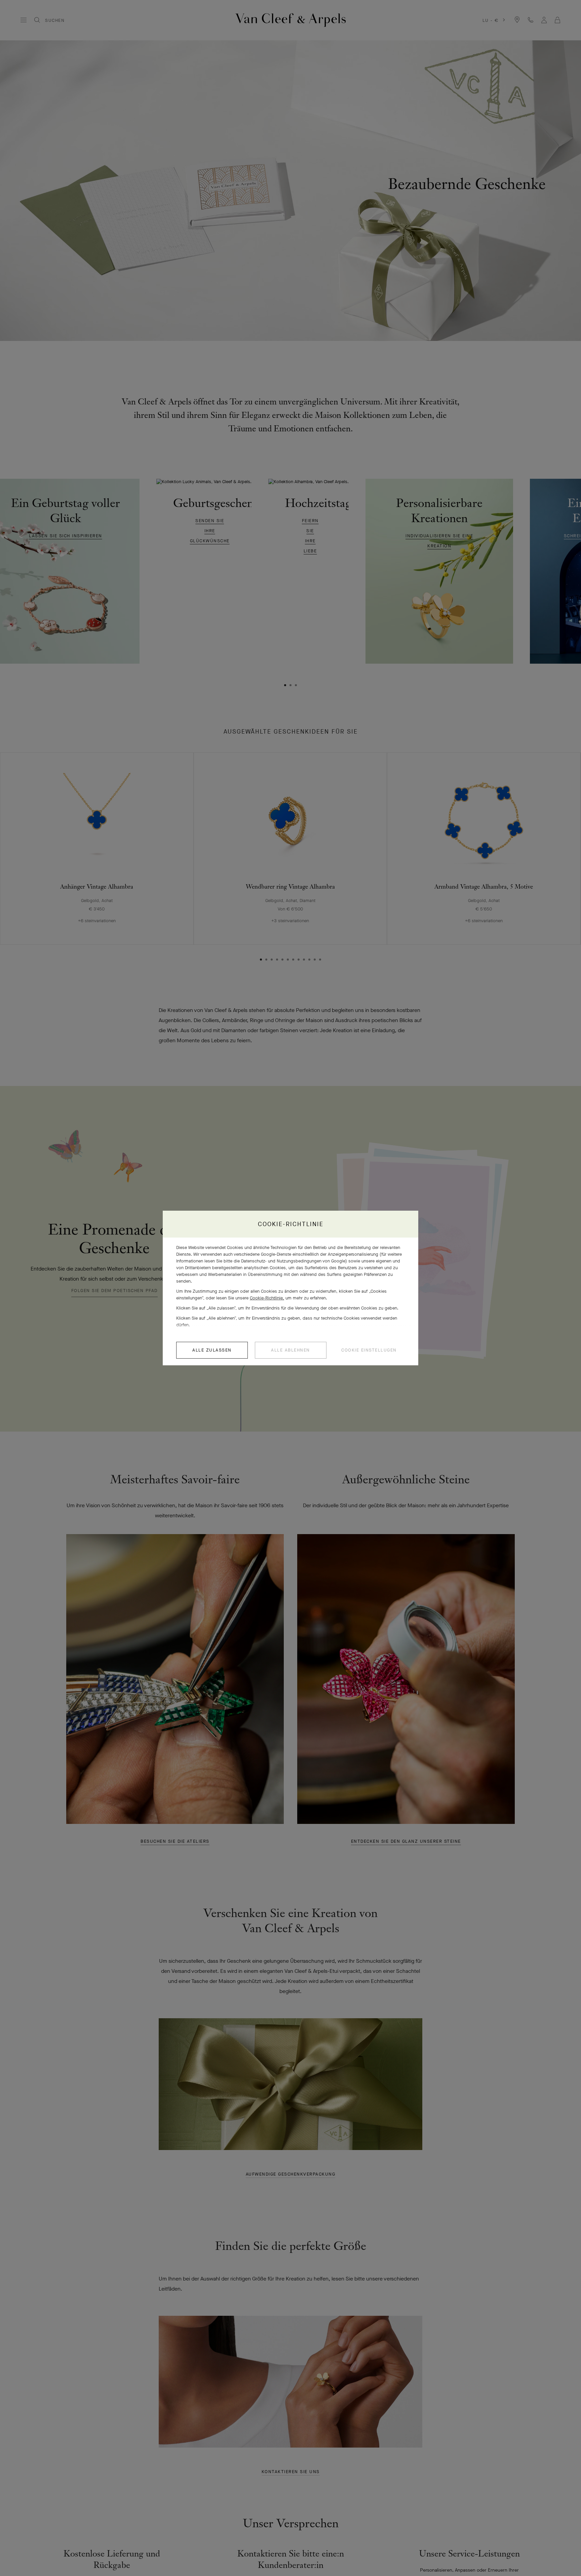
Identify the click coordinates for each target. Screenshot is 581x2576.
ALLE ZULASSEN (212, 1350)
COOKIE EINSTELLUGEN (369, 1350)
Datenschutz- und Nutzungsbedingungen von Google (293, 1261)
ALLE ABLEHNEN (290, 1350)
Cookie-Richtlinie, (267, 1298)
